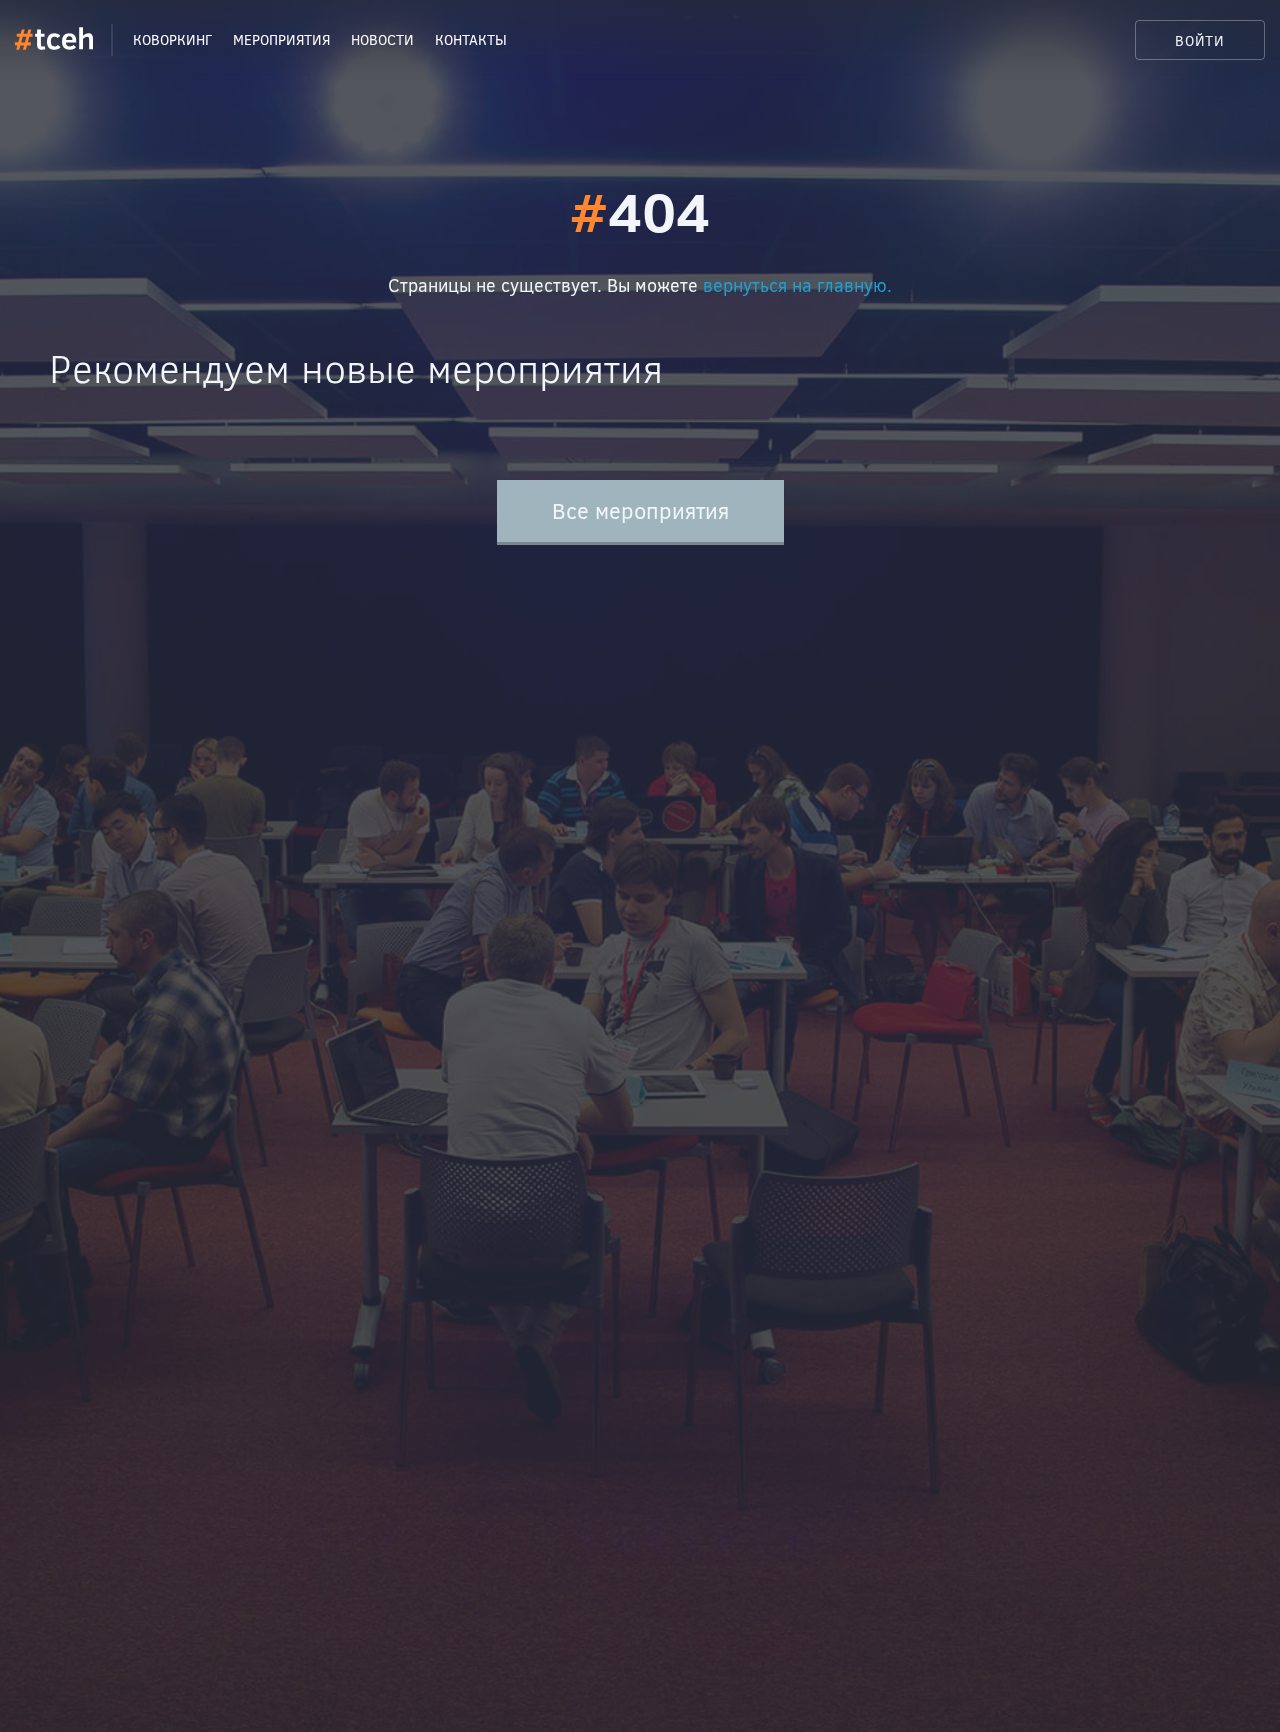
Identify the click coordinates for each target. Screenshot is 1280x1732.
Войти (1200, 40)
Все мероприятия (640, 510)
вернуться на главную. (797, 285)
